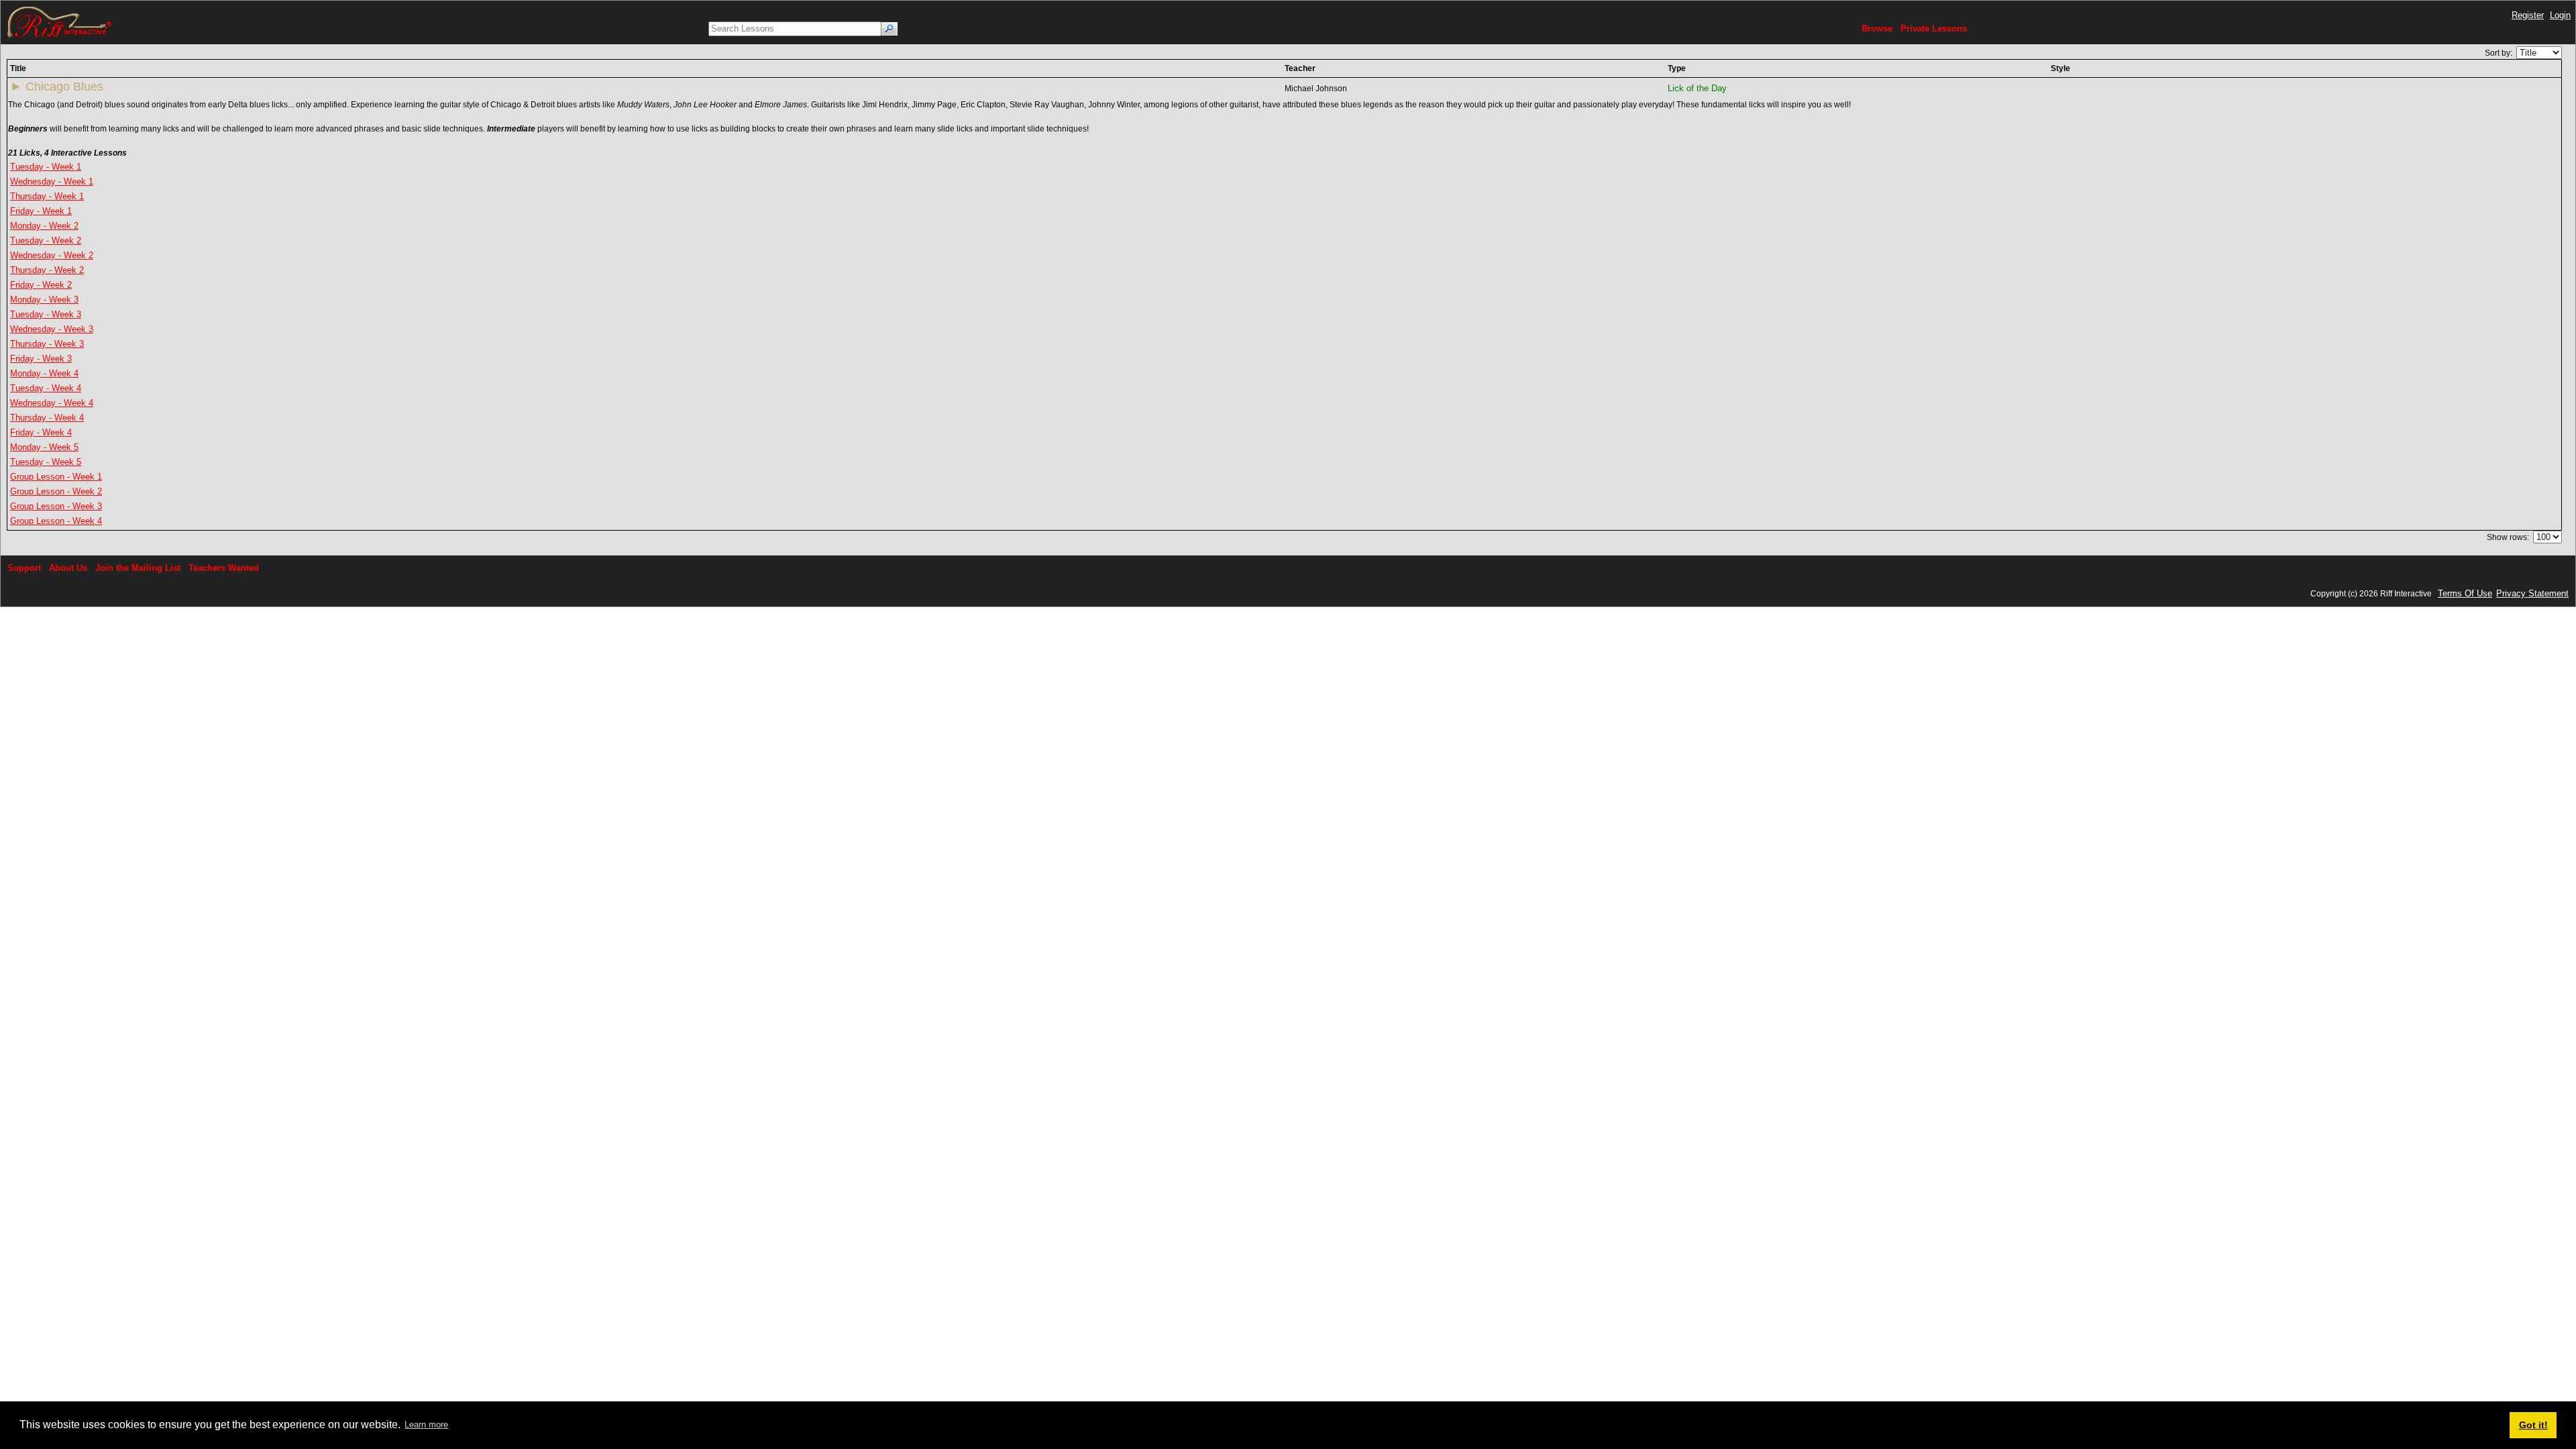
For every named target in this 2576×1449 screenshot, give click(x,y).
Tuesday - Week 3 (46, 314)
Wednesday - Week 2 (52, 255)
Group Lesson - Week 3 (56, 506)
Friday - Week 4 (41, 432)
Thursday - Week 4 (47, 418)
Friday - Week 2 (41, 285)
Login (2560, 15)
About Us (68, 568)
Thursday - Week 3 (47, 344)
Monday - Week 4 (44, 373)
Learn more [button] (426, 1425)
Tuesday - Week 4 (46, 388)
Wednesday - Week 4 (52, 403)
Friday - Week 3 (41, 359)
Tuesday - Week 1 (46, 167)
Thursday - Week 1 (47, 196)
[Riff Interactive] (60, 22)
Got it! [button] (2533, 1425)
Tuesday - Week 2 (46, 240)
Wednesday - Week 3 (52, 329)
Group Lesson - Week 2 (56, 491)
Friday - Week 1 (41, 211)
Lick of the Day (1697, 88)
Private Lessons (1934, 29)
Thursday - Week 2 (47, 270)
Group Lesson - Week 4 (56, 521)
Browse (1877, 29)
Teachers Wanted (224, 568)
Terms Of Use (2465, 593)
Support (24, 568)
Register (2528, 15)
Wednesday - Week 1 (52, 181)
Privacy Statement (2532, 593)
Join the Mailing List (138, 568)
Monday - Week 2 (44, 226)
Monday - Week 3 (44, 300)
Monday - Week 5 (44, 447)
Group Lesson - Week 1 (56, 477)
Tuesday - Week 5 (46, 462)
